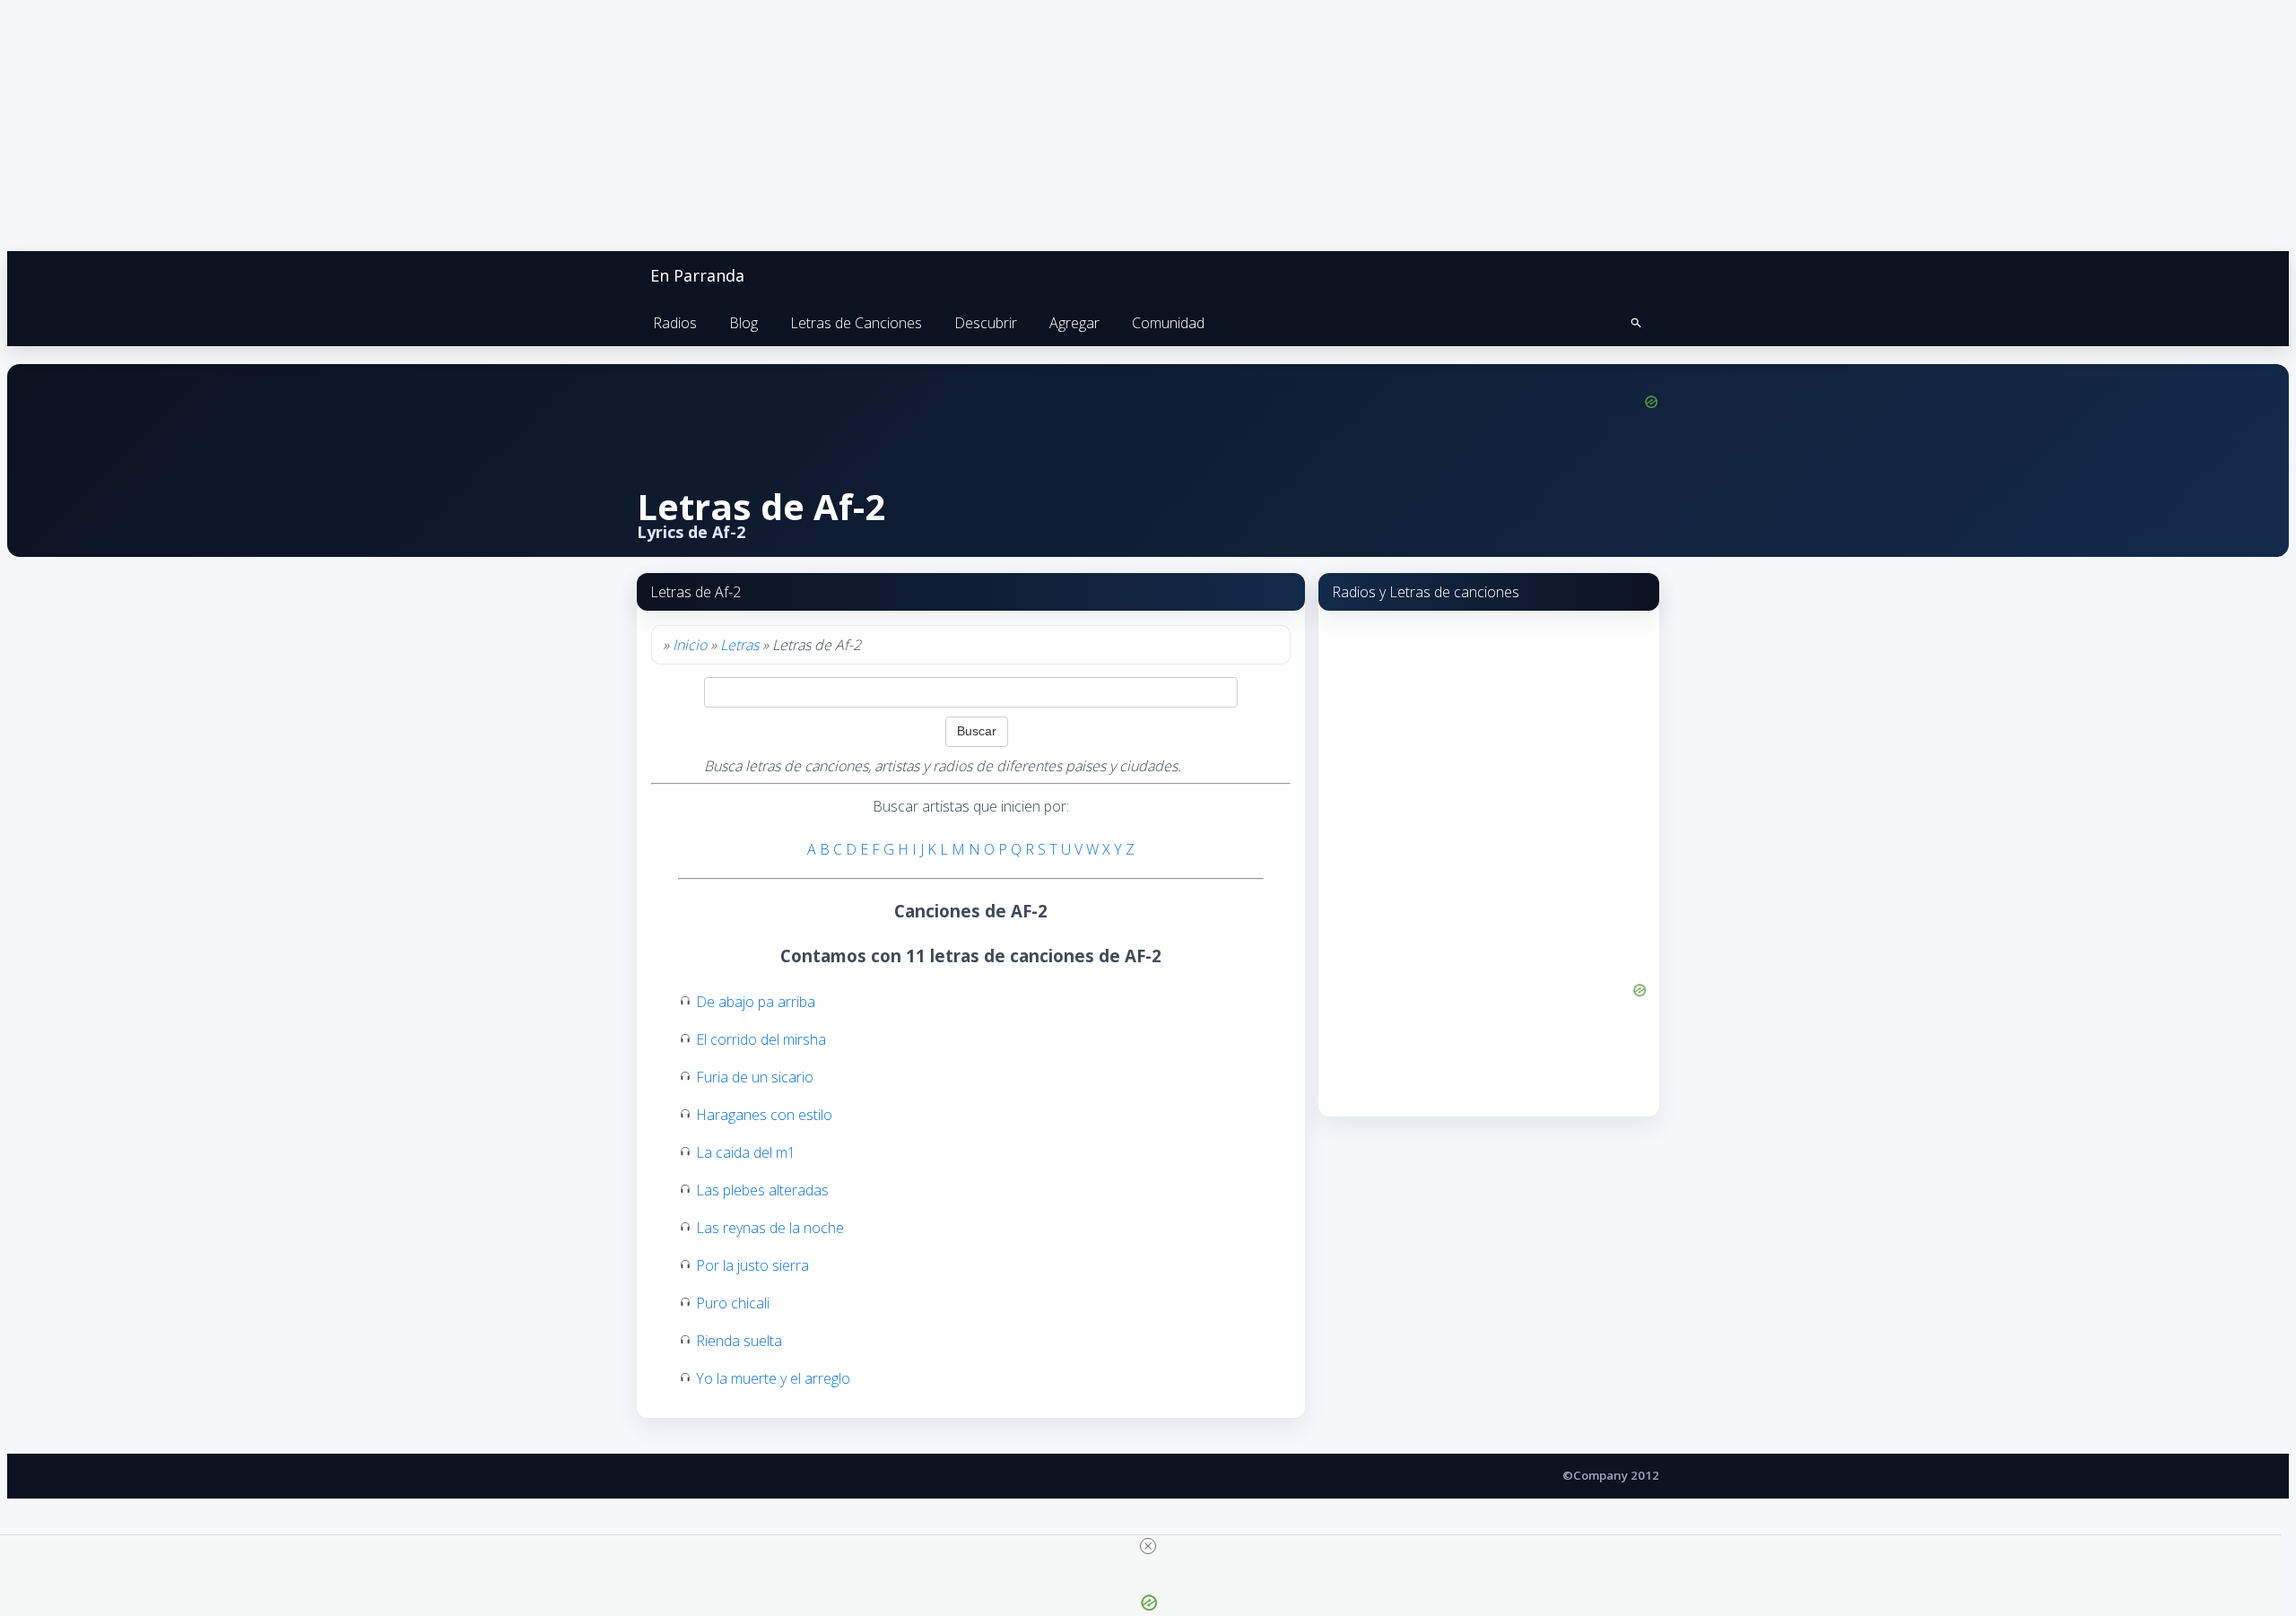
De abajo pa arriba (756, 1002)
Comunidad (1168, 323)
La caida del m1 (746, 1152)
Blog (744, 323)
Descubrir (986, 323)
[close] (1148, 1546)
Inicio (690, 645)
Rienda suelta (739, 1341)
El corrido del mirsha (761, 1039)
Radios (675, 323)
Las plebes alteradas (762, 1190)
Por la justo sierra (752, 1265)
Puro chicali (733, 1303)
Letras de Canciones (856, 323)
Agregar (1074, 323)
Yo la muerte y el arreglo (773, 1378)
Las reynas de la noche (770, 1228)
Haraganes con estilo (764, 1115)
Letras (739, 645)
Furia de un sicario (755, 1077)
